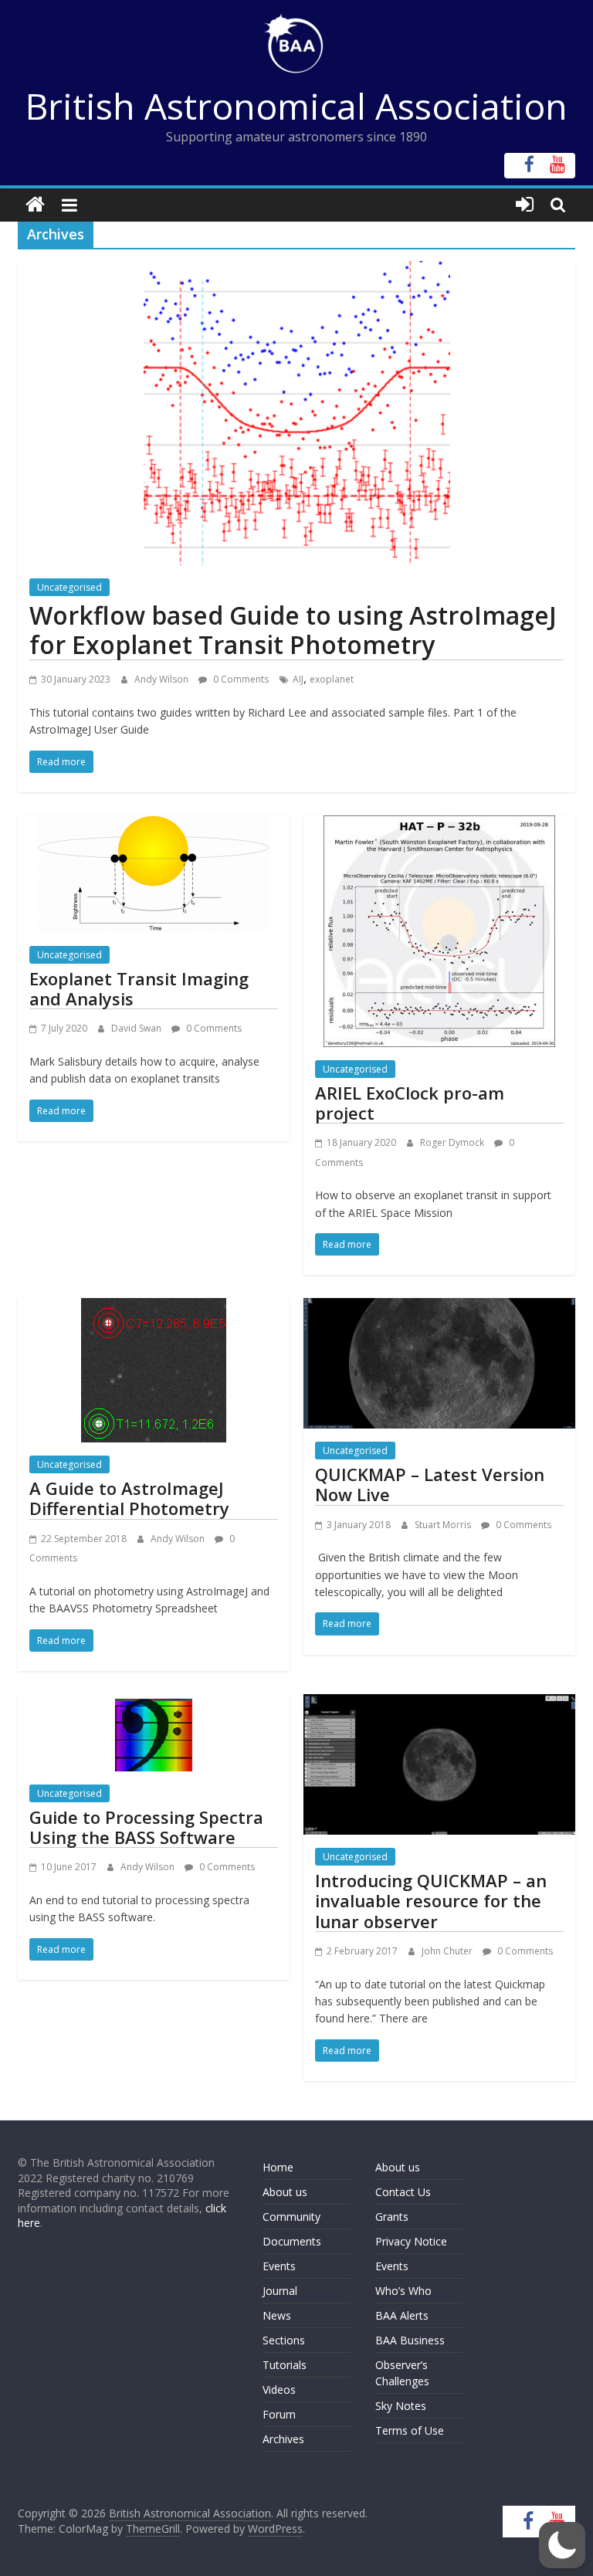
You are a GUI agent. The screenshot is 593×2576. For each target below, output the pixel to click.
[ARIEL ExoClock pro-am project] (439, 825)
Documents (292, 2241)
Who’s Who (403, 2291)
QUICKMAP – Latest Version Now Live (430, 1484)
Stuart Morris (444, 1525)
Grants (392, 2217)
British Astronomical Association (296, 106)
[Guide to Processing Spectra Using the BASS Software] (154, 1703)
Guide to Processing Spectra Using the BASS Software (146, 1827)
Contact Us (403, 2192)
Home (278, 2167)
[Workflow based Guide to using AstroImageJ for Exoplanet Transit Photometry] (297, 270)
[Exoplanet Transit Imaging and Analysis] (154, 825)
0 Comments (240, 679)
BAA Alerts (402, 2315)
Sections (284, 2340)
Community (291, 2217)
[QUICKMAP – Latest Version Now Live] (439, 1307)
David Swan (137, 1028)
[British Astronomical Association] (35, 205)
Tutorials (285, 2365)
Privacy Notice (411, 2241)
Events (279, 2266)
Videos (279, 2390)
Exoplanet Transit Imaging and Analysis (139, 988)
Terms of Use (410, 2430)
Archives (283, 2439)
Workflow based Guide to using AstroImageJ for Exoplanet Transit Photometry (293, 630)
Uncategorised (69, 587)
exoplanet (332, 679)
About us (285, 2192)
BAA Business (410, 2340)
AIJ (298, 679)
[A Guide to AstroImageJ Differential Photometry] (154, 1307)
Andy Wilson (163, 679)
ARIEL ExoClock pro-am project (410, 1103)
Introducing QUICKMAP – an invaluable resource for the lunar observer (431, 1901)
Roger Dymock (453, 1142)
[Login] (525, 205)
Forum (279, 2414)
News (277, 2315)
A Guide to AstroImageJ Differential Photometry (129, 1498)
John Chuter (448, 1951)
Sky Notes (401, 2406)
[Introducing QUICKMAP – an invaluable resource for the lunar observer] (439, 1703)
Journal (280, 2291)
